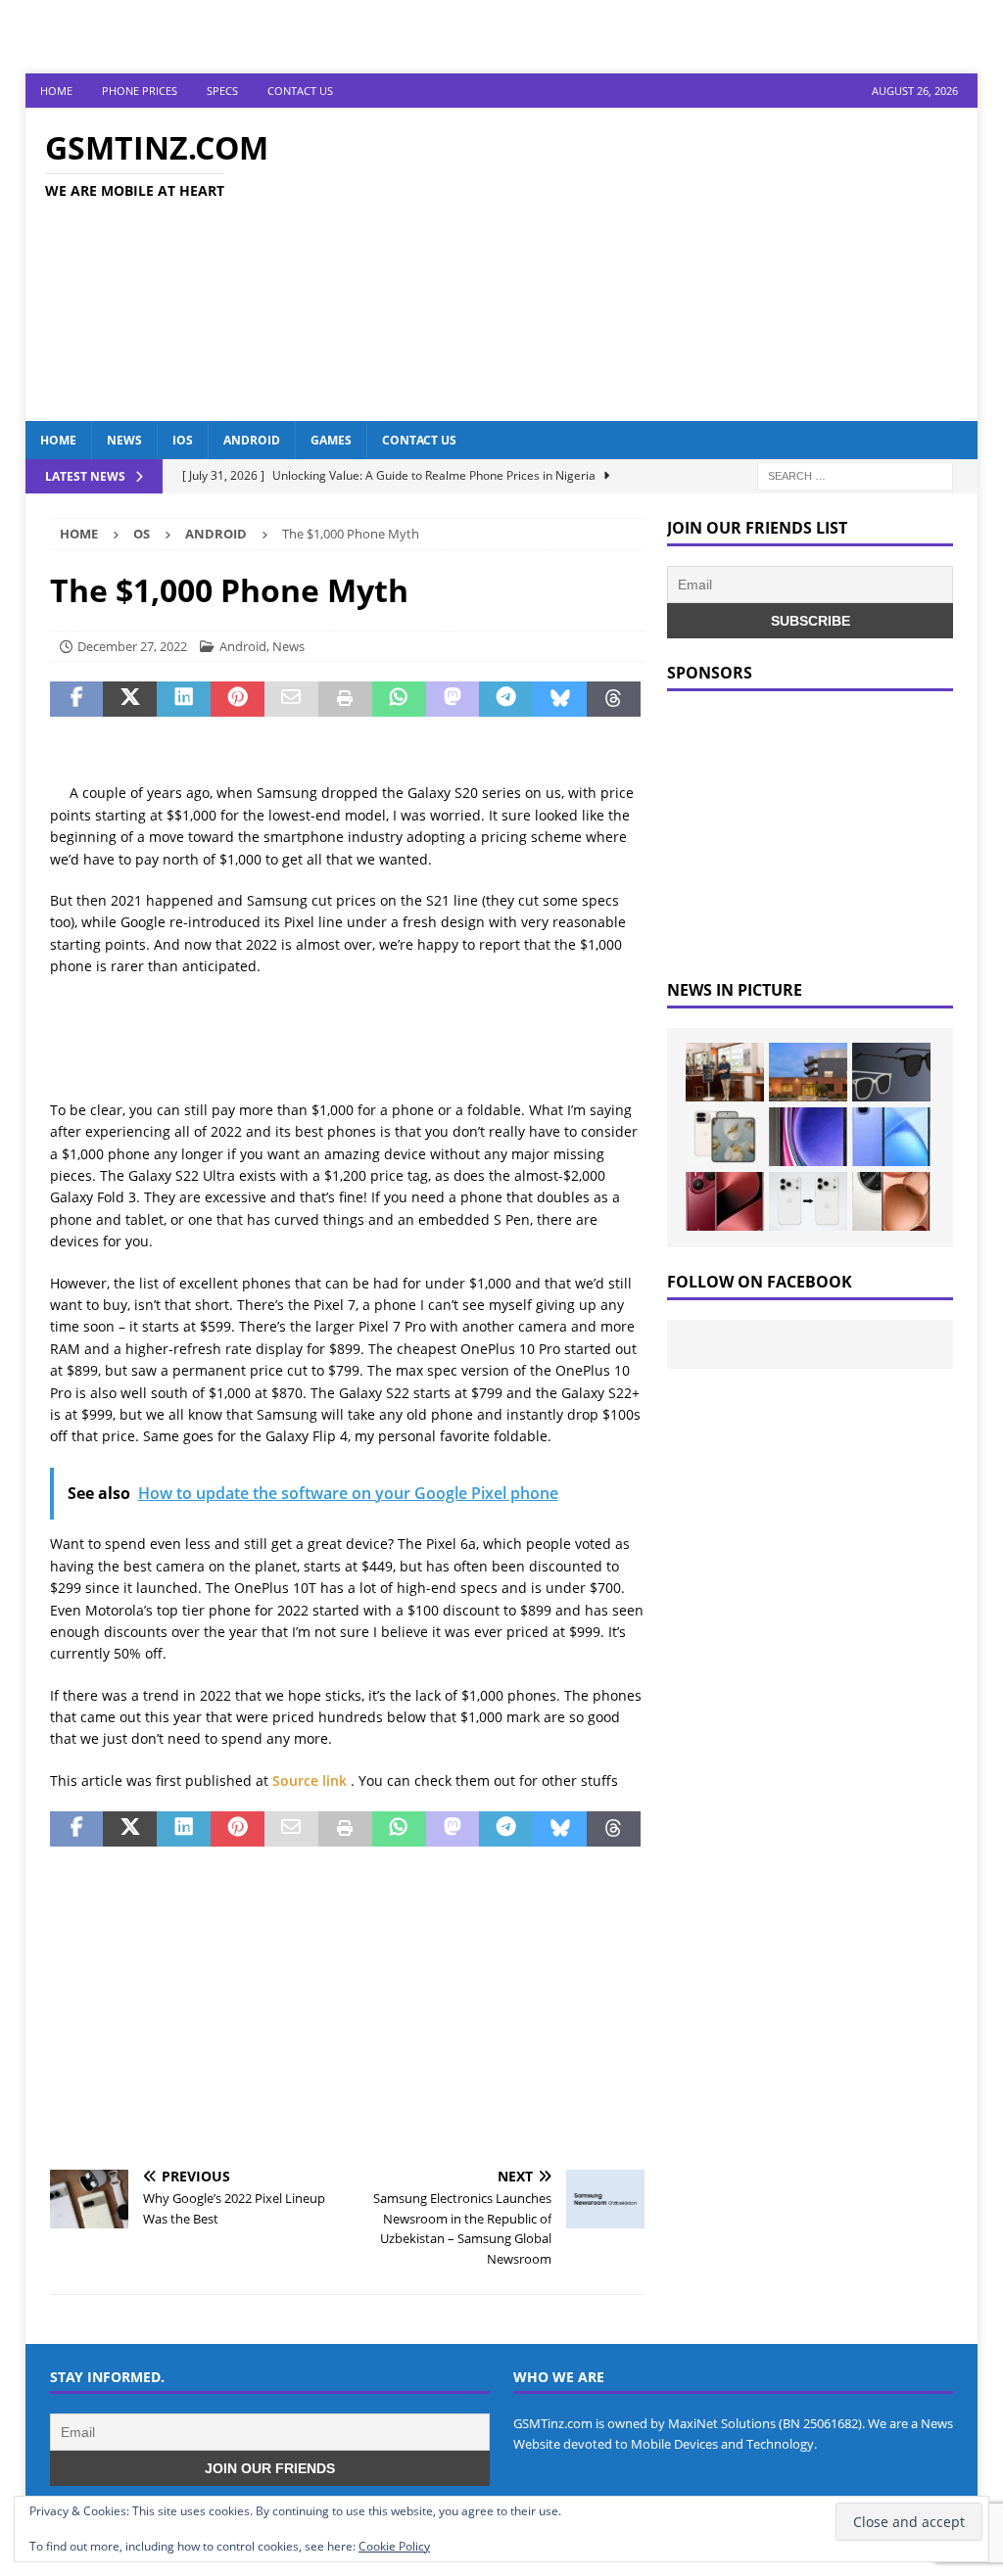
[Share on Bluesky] (560, 699)
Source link (311, 1780)
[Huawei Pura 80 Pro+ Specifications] (725, 1201)
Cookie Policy (394, 2546)
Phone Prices (140, 91)
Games (331, 440)
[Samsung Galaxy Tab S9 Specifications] (808, 1137)
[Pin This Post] (238, 699)
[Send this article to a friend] (291, 699)
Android (252, 440)
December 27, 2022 (132, 646)
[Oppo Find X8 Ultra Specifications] (891, 1201)
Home (56, 91)
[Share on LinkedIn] (184, 699)
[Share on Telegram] (506, 699)
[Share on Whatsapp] (399, 699)
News (124, 440)
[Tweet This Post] (130, 699)
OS (142, 534)
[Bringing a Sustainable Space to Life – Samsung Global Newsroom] (725, 1072)
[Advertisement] (654, 264)
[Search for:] (855, 474)
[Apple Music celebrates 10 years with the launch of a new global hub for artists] (808, 1072)
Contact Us (300, 91)
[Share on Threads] (614, 699)
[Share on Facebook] (77, 699)
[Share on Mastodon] (453, 699)
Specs (222, 91)
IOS (183, 440)
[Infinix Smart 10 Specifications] (891, 1137)
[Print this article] (345, 699)
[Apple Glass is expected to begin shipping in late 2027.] (891, 1072)
